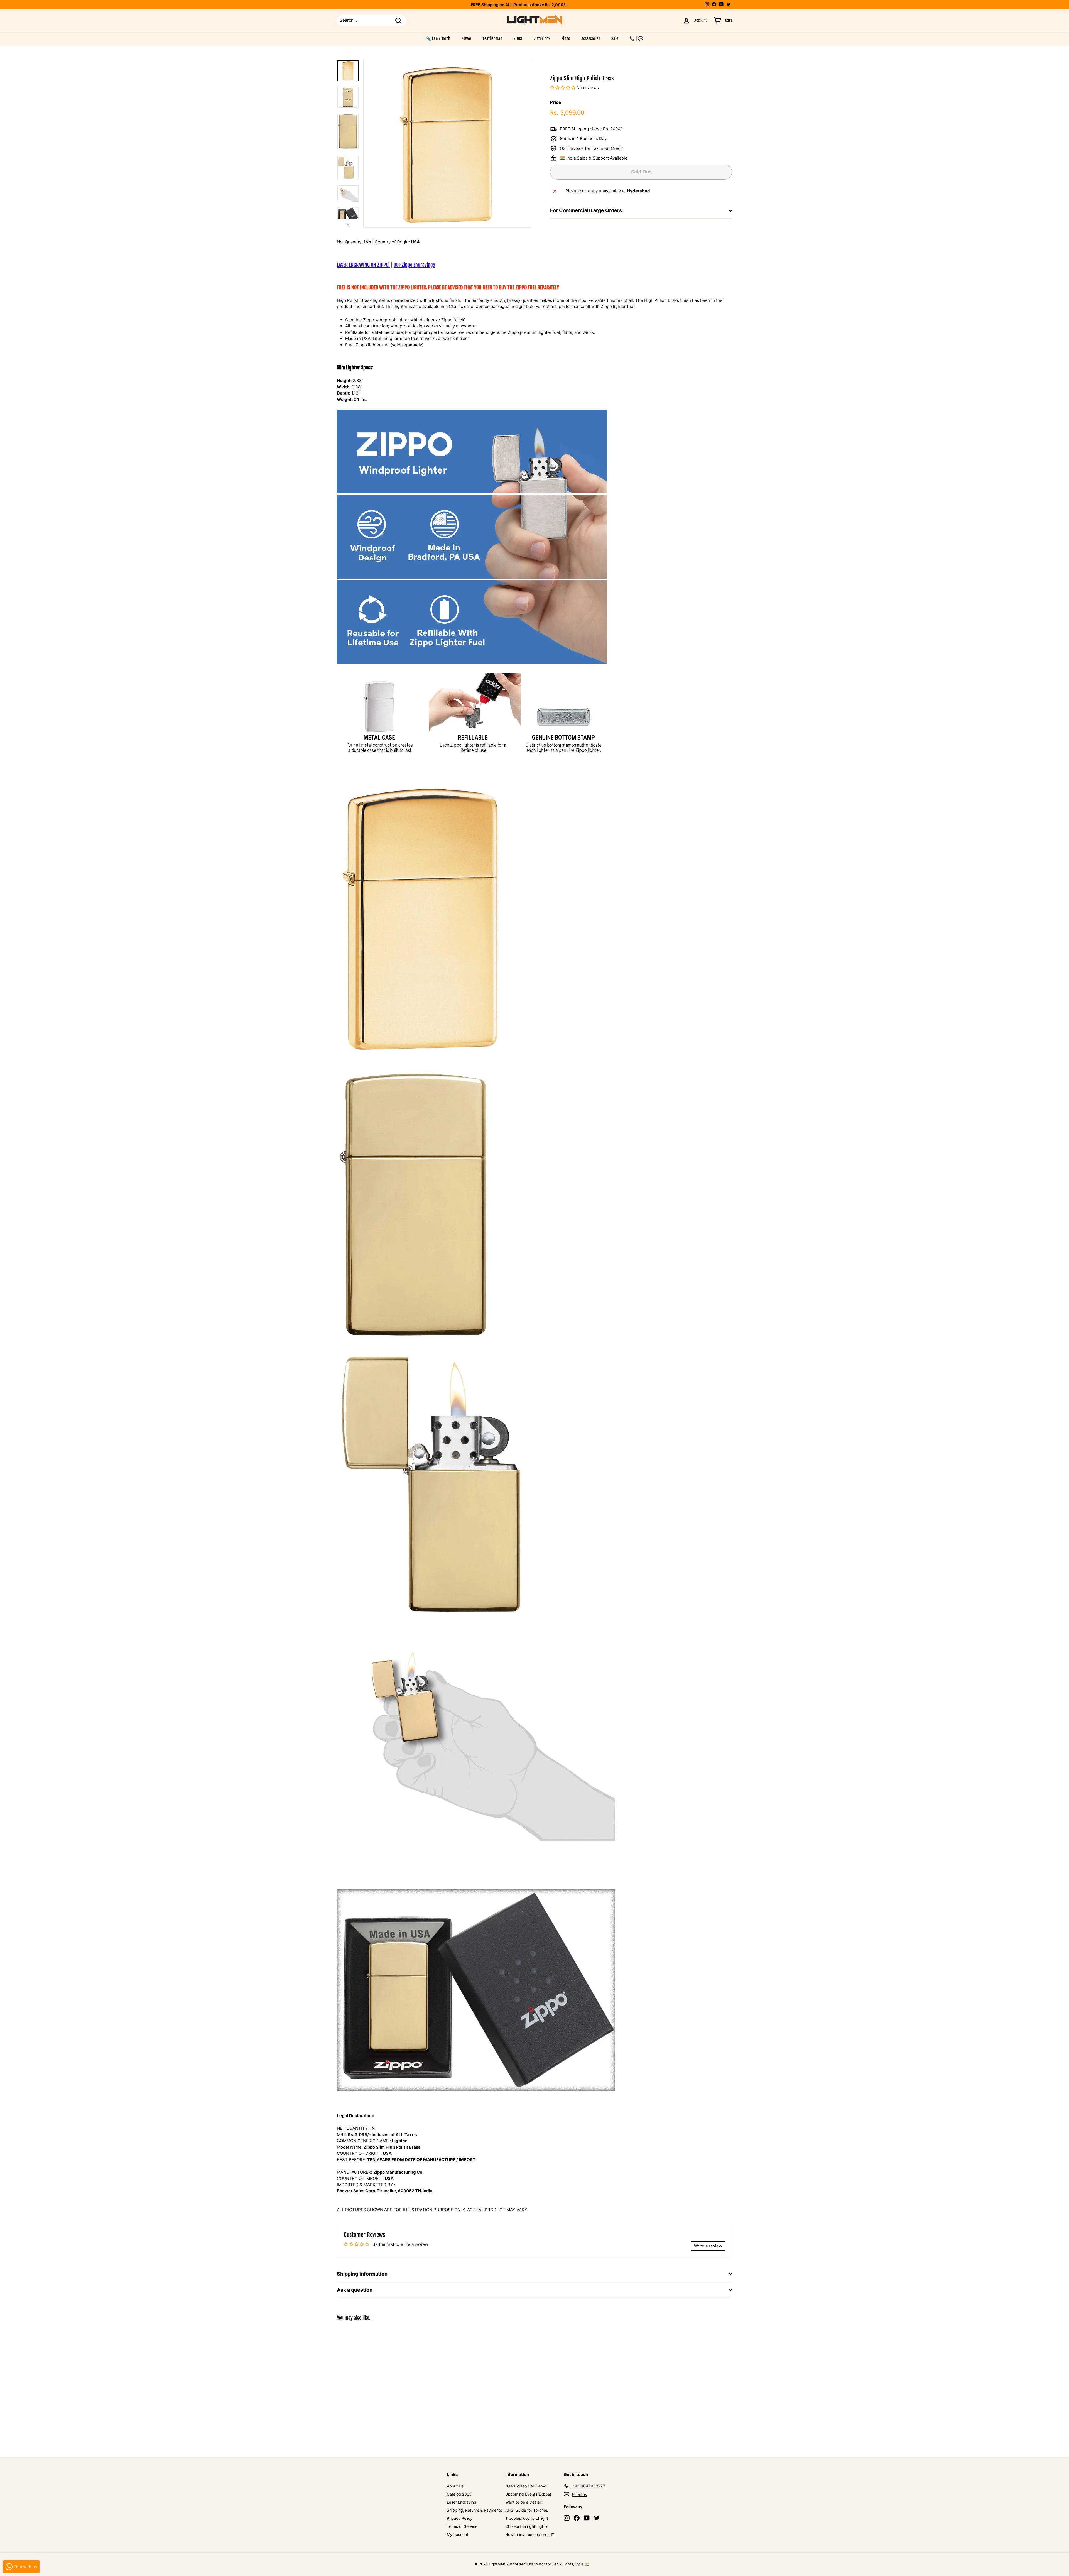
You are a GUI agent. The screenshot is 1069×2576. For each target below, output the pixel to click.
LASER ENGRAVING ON (363, 265)
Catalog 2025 (459, 2494)
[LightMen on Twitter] (597, 2518)
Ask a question (355, 2290)
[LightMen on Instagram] (567, 2518)
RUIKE (518, 39)
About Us (455, 2486)
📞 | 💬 (636, 39)
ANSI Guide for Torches (527, 2510)
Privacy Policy (460, 2518)
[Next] (348, 223)
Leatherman (492, 39)
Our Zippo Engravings (414, 265)
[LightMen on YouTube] (587, 2518)
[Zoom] (447, 144)
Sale (615, 39)
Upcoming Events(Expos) (528, 2494)
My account (458, 2534)
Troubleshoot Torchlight (527, 2518)
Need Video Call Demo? (527, 2486)
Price (556, 102)
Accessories (591, 39)
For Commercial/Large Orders (586, 211)
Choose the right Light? (526, 2526)
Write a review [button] (708, 2246)
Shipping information (362, 2274)
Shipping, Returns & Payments (474, 2510)
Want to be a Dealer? (524, 2502)
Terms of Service (462, 2526)
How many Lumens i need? (530, 2534)
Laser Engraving (462, 2502)
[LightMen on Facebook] (577, 2518)
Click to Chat (549, 5)
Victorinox (542, 39)
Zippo (566, 39)
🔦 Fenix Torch (438, 39)
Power (466, 39)
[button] (563, 88)
